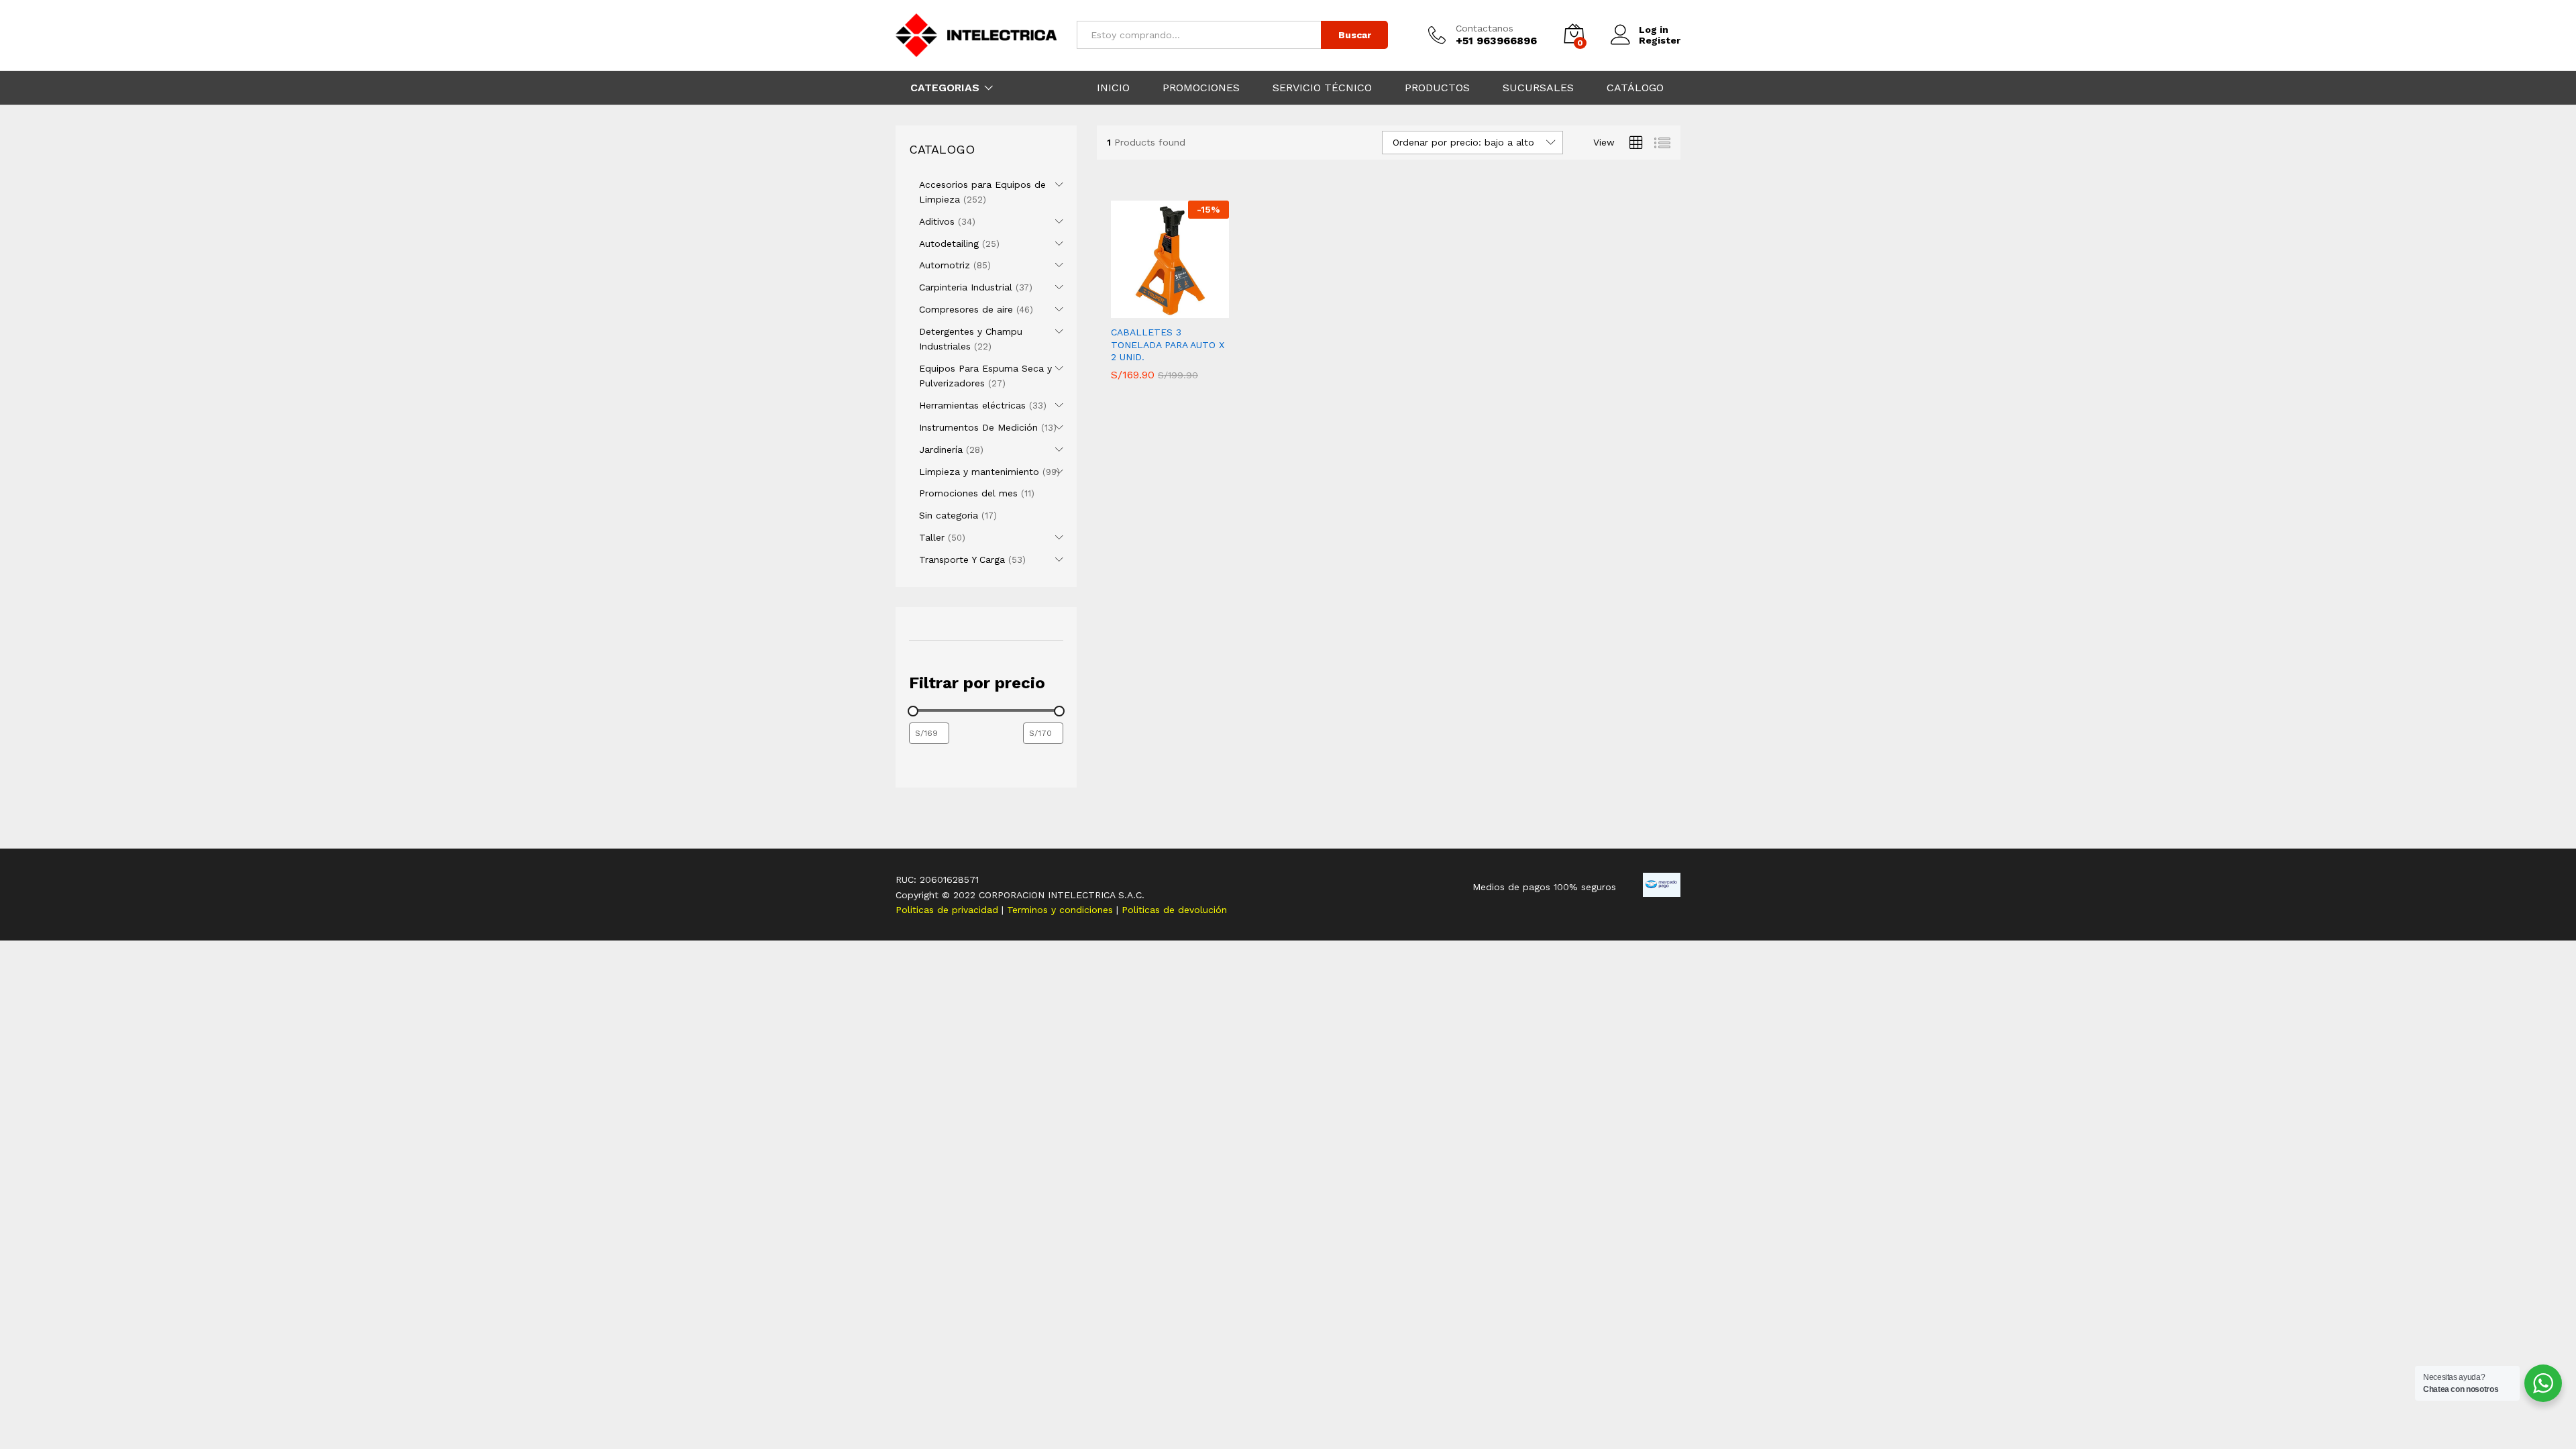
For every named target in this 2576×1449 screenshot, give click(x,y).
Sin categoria (949, 515)
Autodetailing (949, 244)
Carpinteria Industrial (966, 287)
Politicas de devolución (1174, 910)
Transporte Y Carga (962, 559)
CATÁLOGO (1635, 88)
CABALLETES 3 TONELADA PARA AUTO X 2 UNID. (1168, 344)
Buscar (1355, 35)
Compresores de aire (966, 309)
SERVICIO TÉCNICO (1322, 88)
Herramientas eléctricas (972, 405)
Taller (932, 537)
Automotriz (945, 265)
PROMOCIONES (1201, 88)
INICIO (1113, 88)
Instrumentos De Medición (978, 427)
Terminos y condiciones (1062, 910)
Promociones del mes (968, 493)
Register (1660, 40)
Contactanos (1485, 28)
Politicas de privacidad (949, 910)
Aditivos (937, 221)
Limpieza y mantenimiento (979, 472)
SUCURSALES (1538, 88)
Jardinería (941, 449)
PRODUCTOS (1437, 88)
